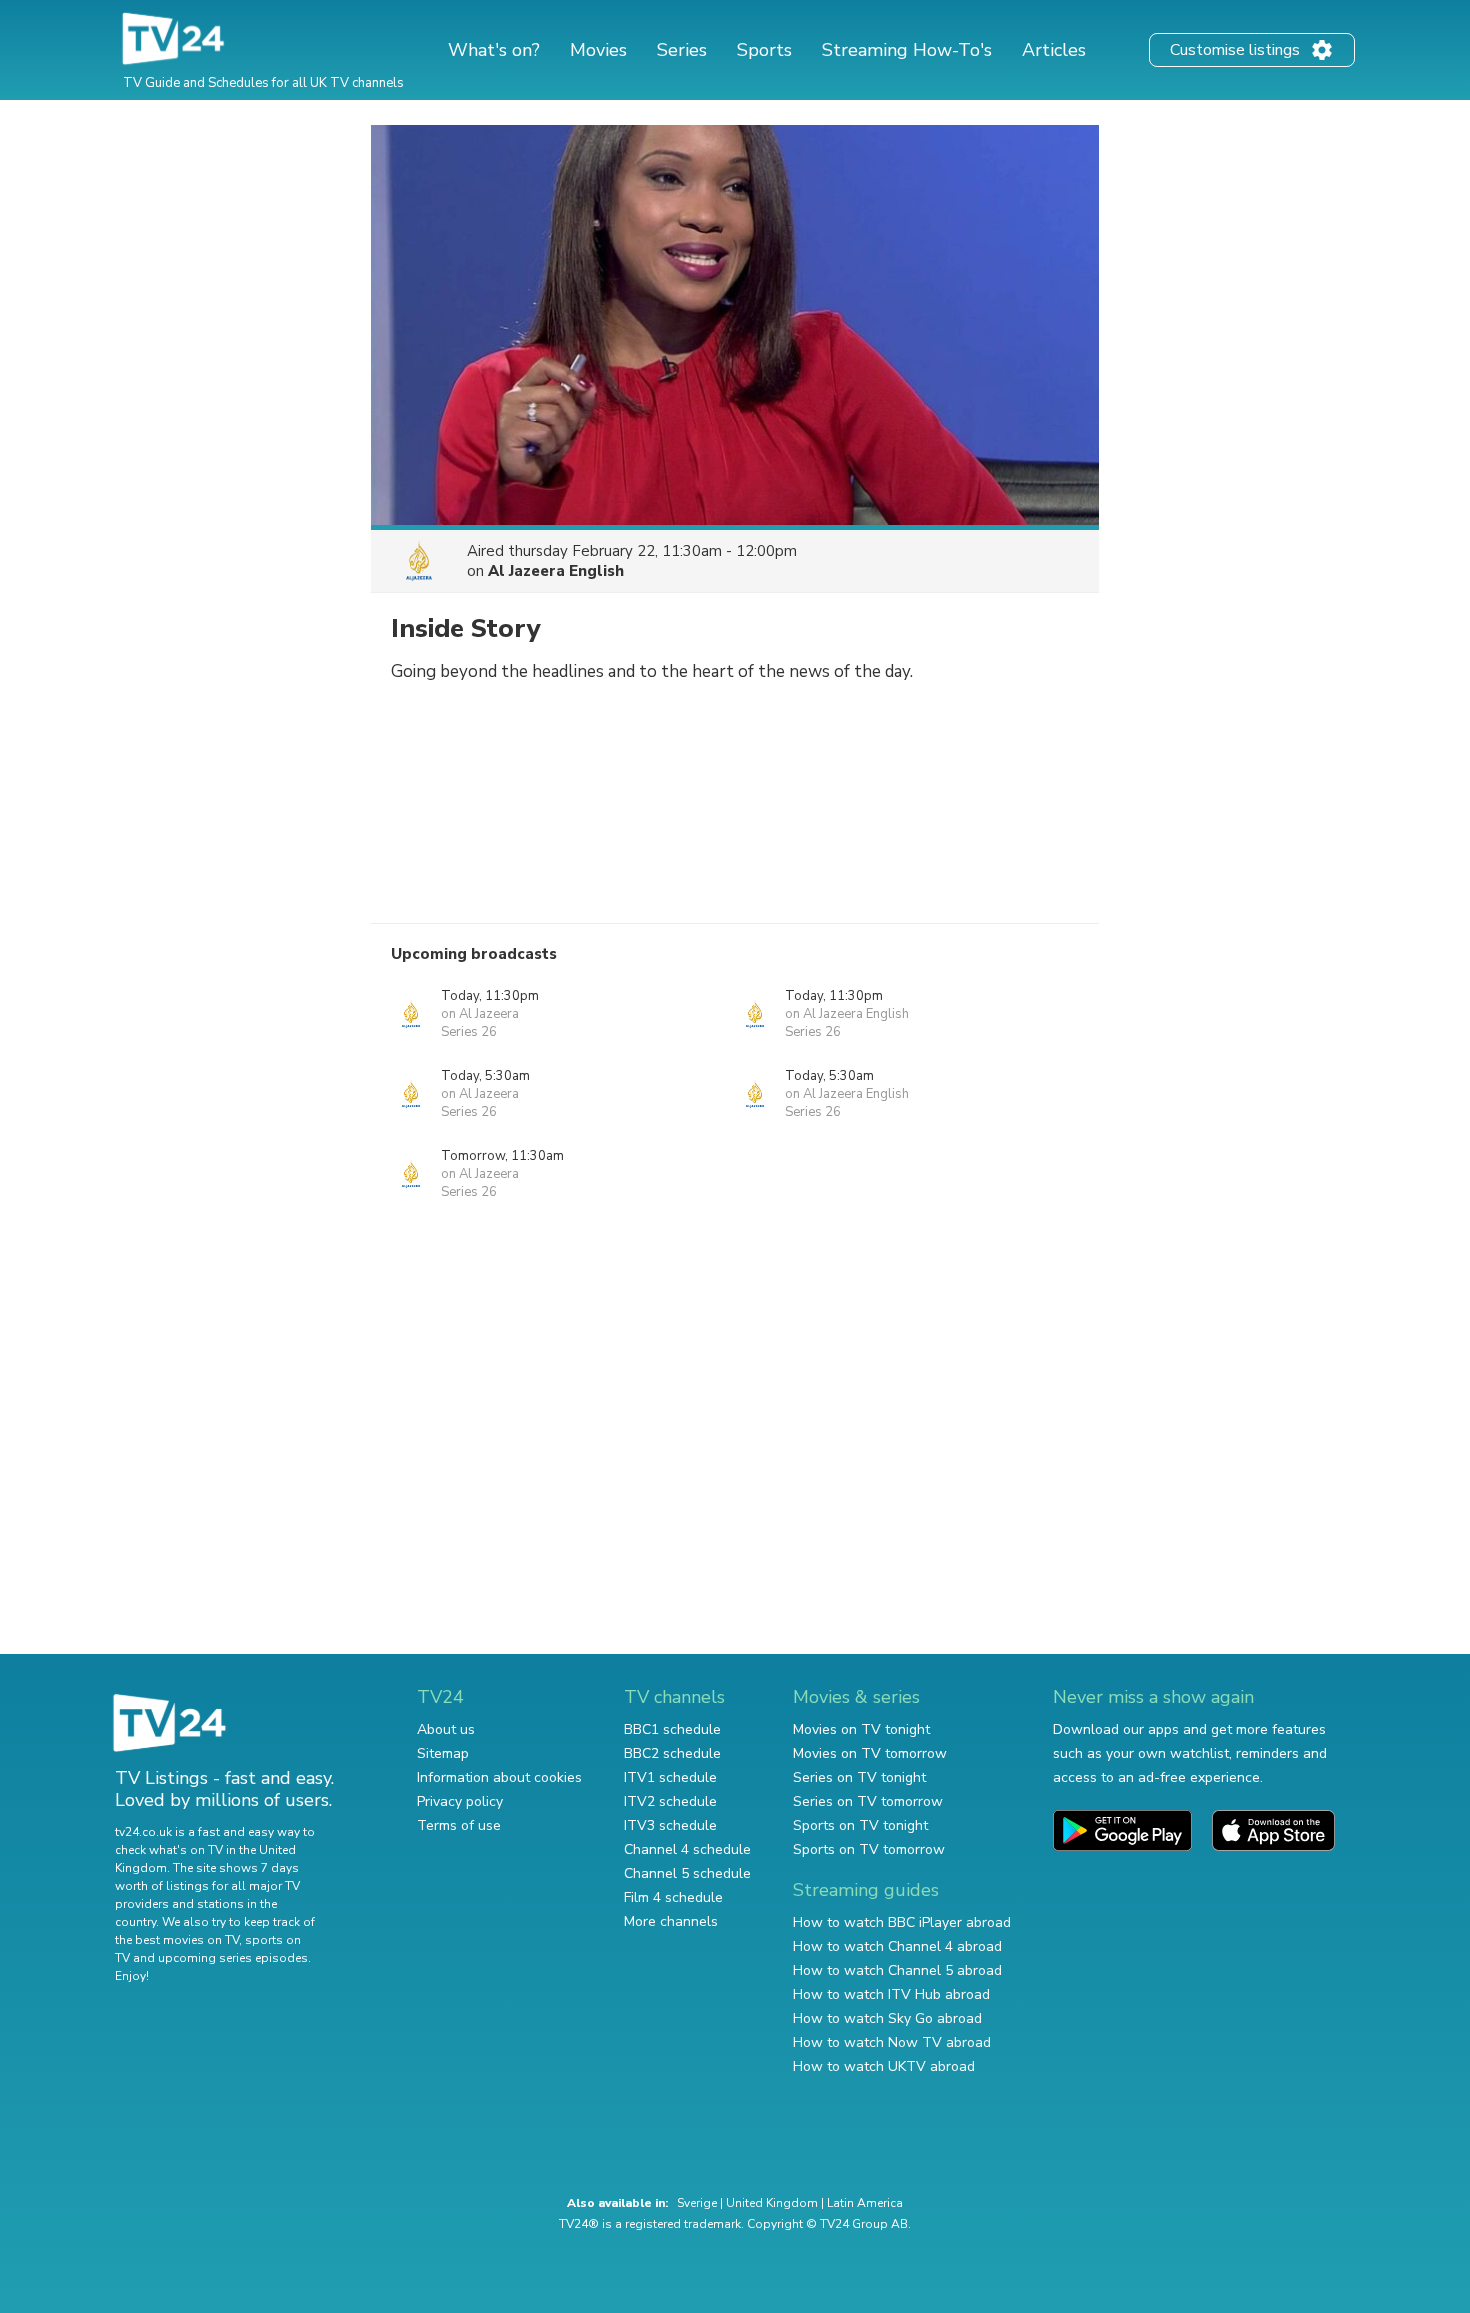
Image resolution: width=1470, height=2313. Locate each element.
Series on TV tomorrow (868, 1801)
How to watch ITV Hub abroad (891, 1994)
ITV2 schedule (670, 1801)
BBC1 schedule (672, 1729)
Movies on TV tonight (861, 1729)
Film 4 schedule (673, 1897)
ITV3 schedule (670, 1825)
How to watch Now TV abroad (892, 2042)
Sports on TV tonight (860, 1825)
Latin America (865, 2203)
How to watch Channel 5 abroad (897, 1970)
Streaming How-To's (907, 50)
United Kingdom (772, 2203)
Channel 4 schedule (687, 1849)
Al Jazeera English (556, 571)
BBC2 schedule (672, 1753)
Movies (598, 50)
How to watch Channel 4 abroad (897, 1946)
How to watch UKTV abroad (884, 2066)
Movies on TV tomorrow (870, 1753)
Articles (1054, 50)
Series (682, 50)
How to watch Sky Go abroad (887, 2018)
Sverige (697, 2203)
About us (446, 1729)
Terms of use (459, 1825)
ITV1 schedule (670, 1777)
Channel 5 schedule (687, 1873)
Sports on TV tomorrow (869, 1849)
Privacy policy (460, 1801)
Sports (764, 50)
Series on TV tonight (859, 1777)
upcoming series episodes (233, 1958)
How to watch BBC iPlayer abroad (902, 1922)
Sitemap (443, 1753)
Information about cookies (499, 1777)
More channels (671, 1921)
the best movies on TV (177, 1940)
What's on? (494, 50)
